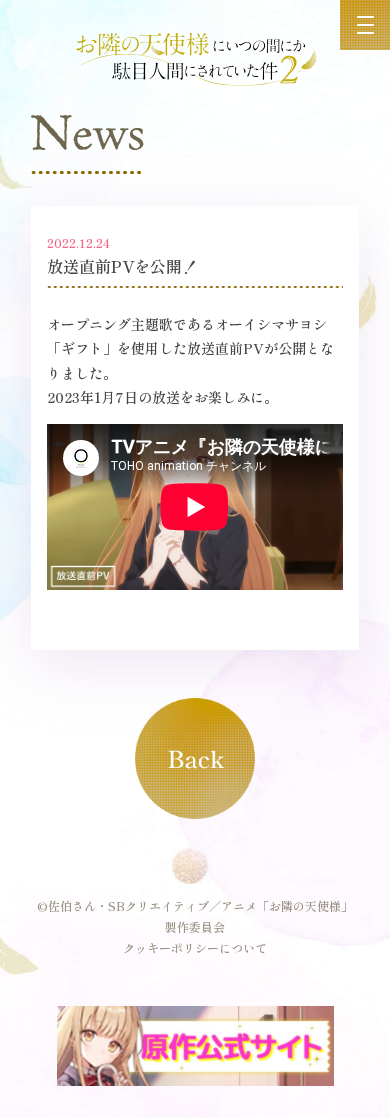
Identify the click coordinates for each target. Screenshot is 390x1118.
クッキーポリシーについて (195, 947)
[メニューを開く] (365, 25)
